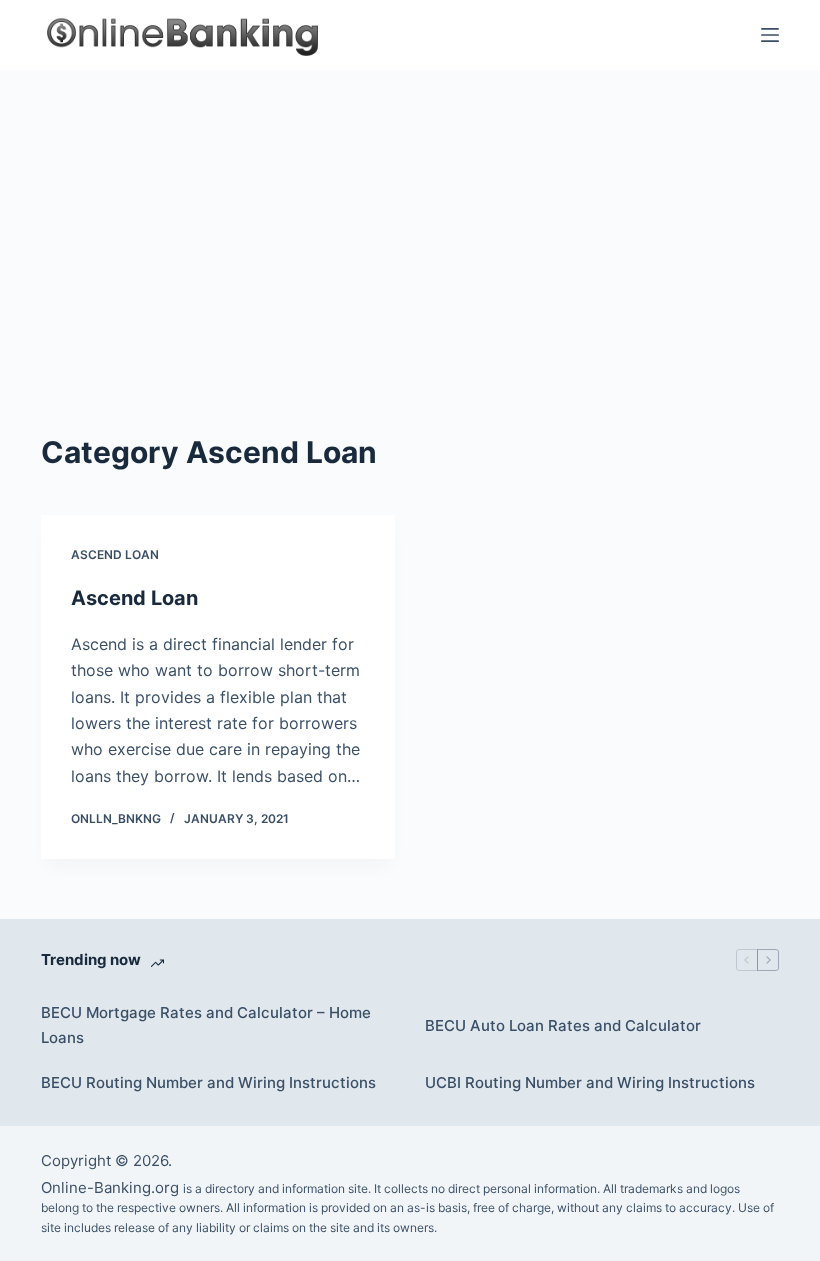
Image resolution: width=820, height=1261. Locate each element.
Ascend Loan (115, 554)
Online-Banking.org (110, 1187)
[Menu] (770, 35)
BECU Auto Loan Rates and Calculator (563, 1025)
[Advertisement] (410, 220)
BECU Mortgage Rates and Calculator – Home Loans (206, 1025)
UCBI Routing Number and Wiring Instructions (590, 1082)
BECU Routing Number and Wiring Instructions (208, 1082)
